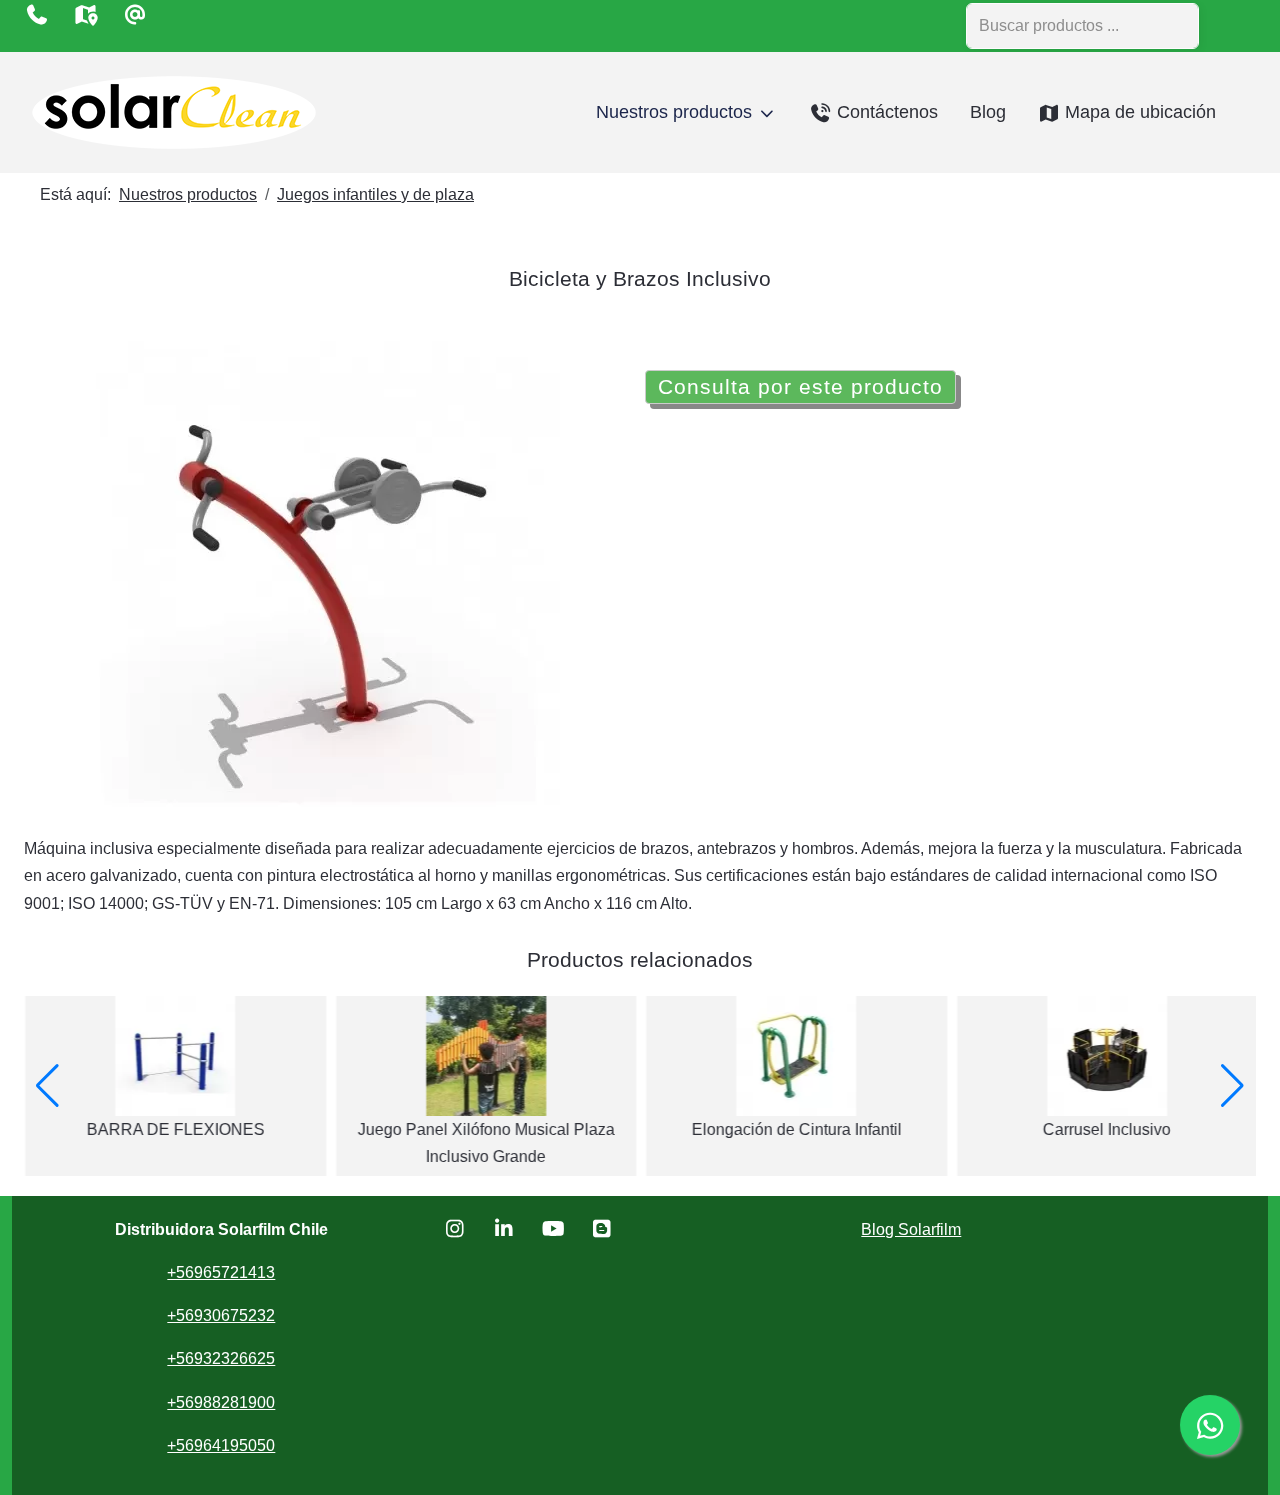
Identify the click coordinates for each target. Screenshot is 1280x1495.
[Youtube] (553, 1229)
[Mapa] (85, 15)
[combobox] (1082, 26)
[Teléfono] (36, 15)
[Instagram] (455, 1229)
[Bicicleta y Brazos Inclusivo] (330, 573)
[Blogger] (602, 1229)
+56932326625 (221, 1358)
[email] (134, 15)
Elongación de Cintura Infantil (795, 1129)
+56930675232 (221, 1315)
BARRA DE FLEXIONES (174, 1129)
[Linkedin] (504, 1229)
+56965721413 (221, 1272)
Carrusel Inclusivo (1106, 1129)
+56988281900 (221, 1402)
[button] (47, 1086)
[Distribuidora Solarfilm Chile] (174, 112)
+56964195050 (221, 1445)
